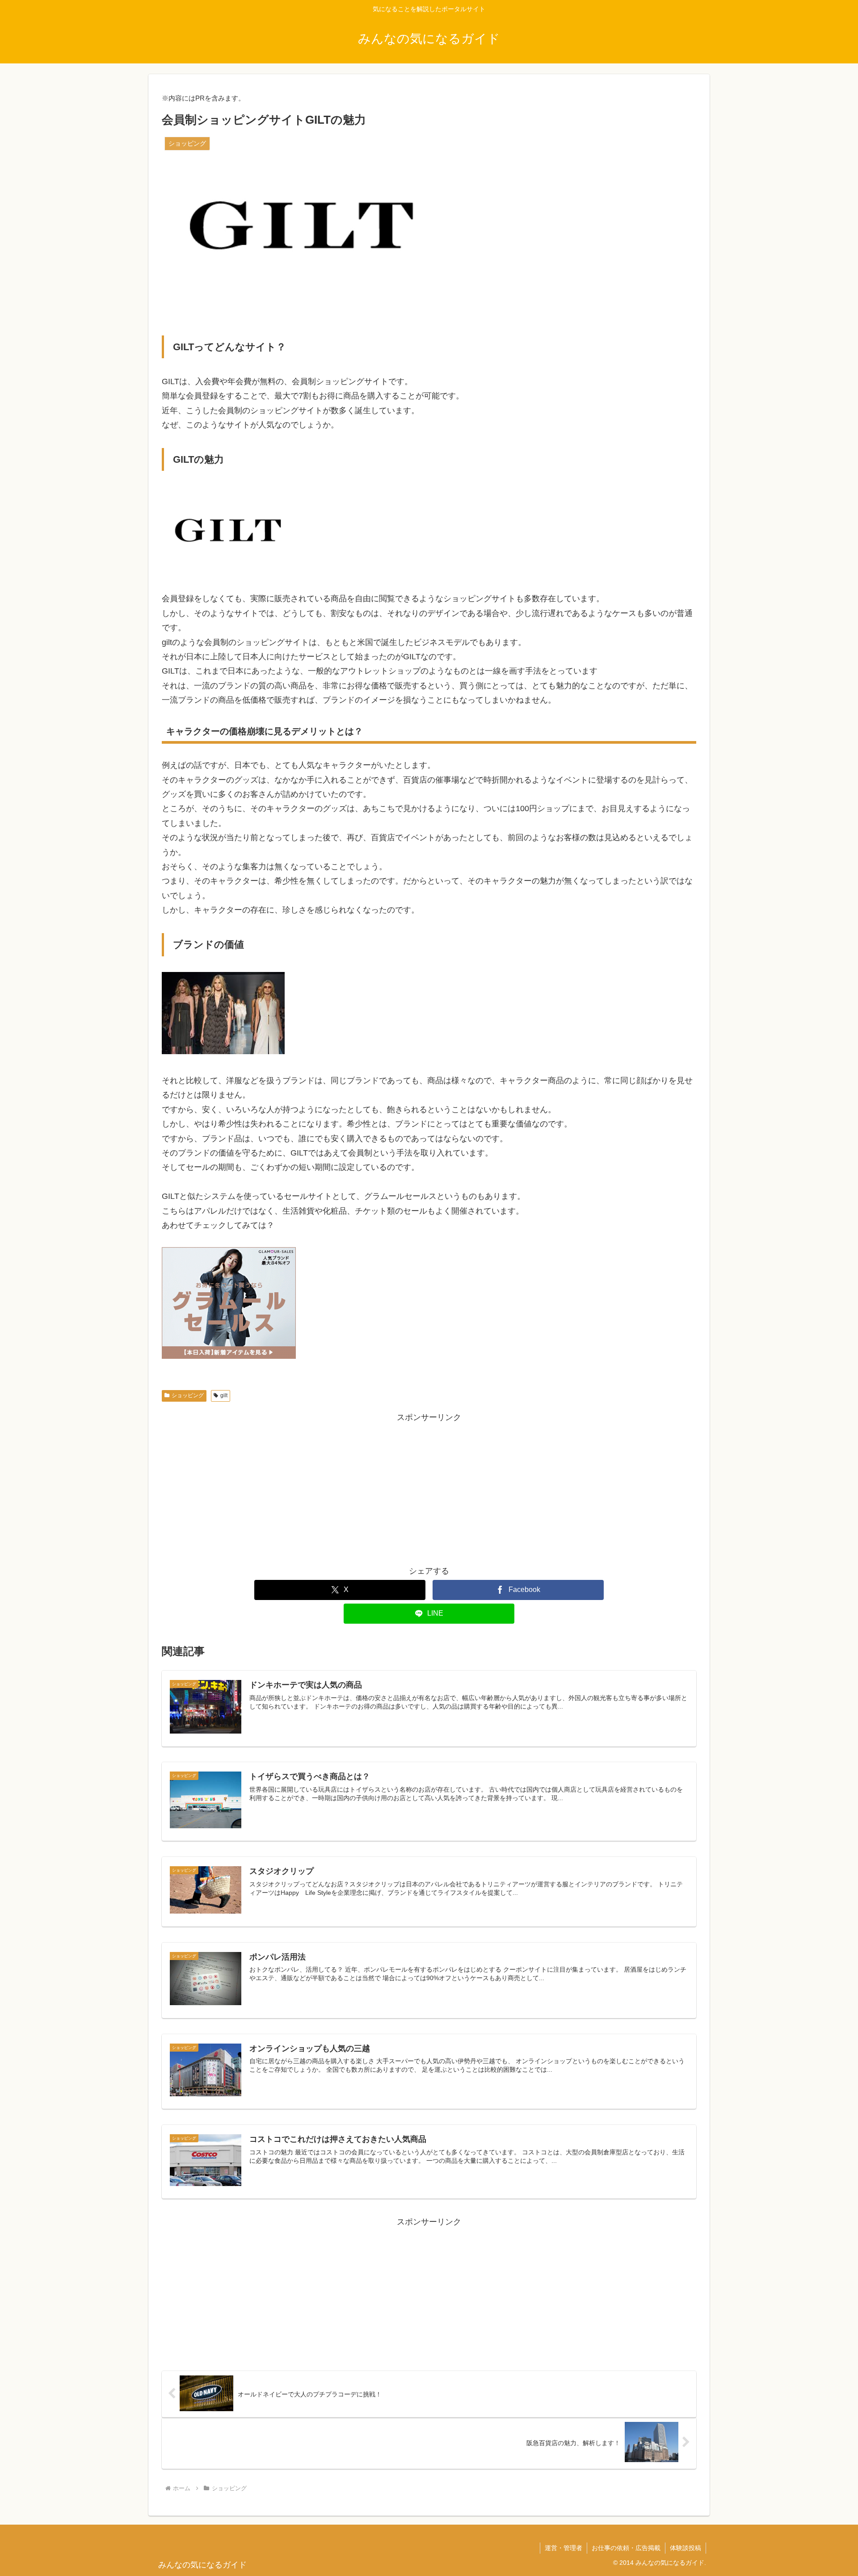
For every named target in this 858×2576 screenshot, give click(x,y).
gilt (224, 1395)
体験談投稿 (686, 2548)
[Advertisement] (429, 1487)
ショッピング (188, 1395)
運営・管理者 (564, 2548)
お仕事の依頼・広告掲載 (626, 2548)
